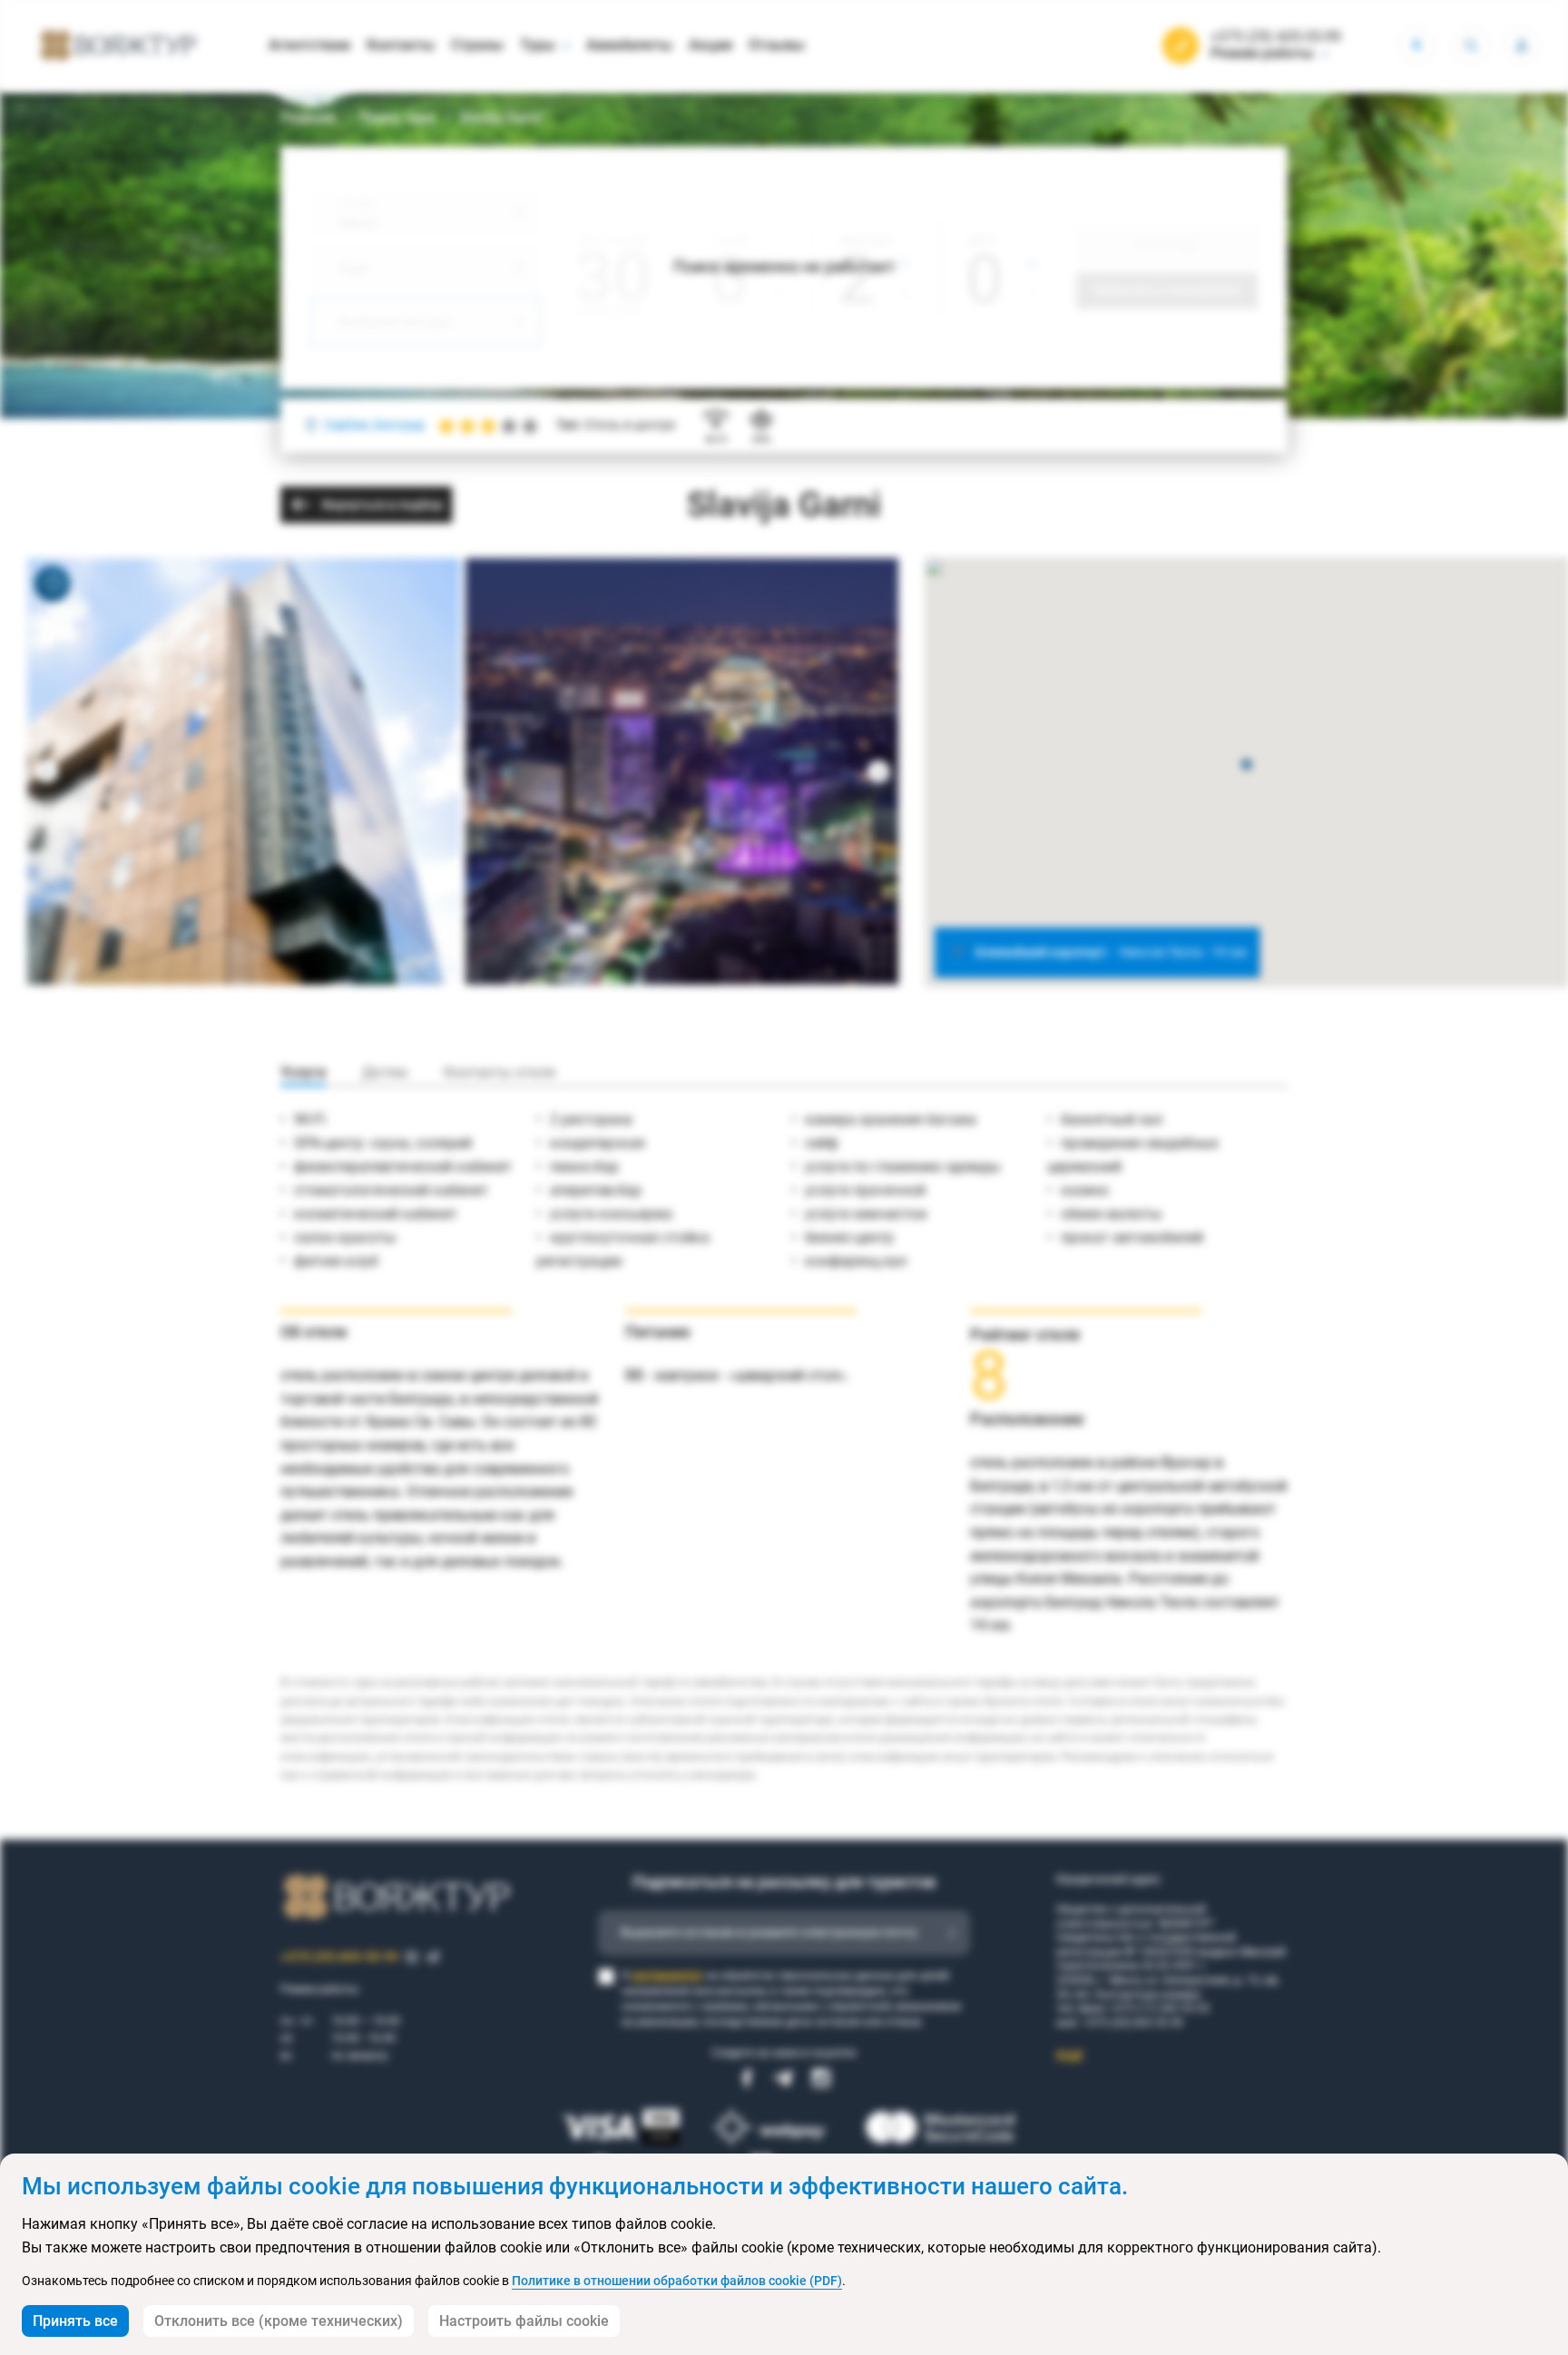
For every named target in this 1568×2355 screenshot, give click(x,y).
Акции (710, 45)
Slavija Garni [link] (500, 118)
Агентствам (309, 45)
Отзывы (777, 45)
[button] (1247, 765)
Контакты (401, 45)
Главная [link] (308, 118)
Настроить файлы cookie (524, 2321)
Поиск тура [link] (397, 118)
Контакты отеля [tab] (500, 1072)
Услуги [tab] (303, 1072)
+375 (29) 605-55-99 (1276, 37)
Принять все (75, 2321)
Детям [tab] (385, 1072)
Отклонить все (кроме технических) (279, 2321)
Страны (477, 45)
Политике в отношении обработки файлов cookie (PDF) (677, 2281)
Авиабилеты (629, 45)
